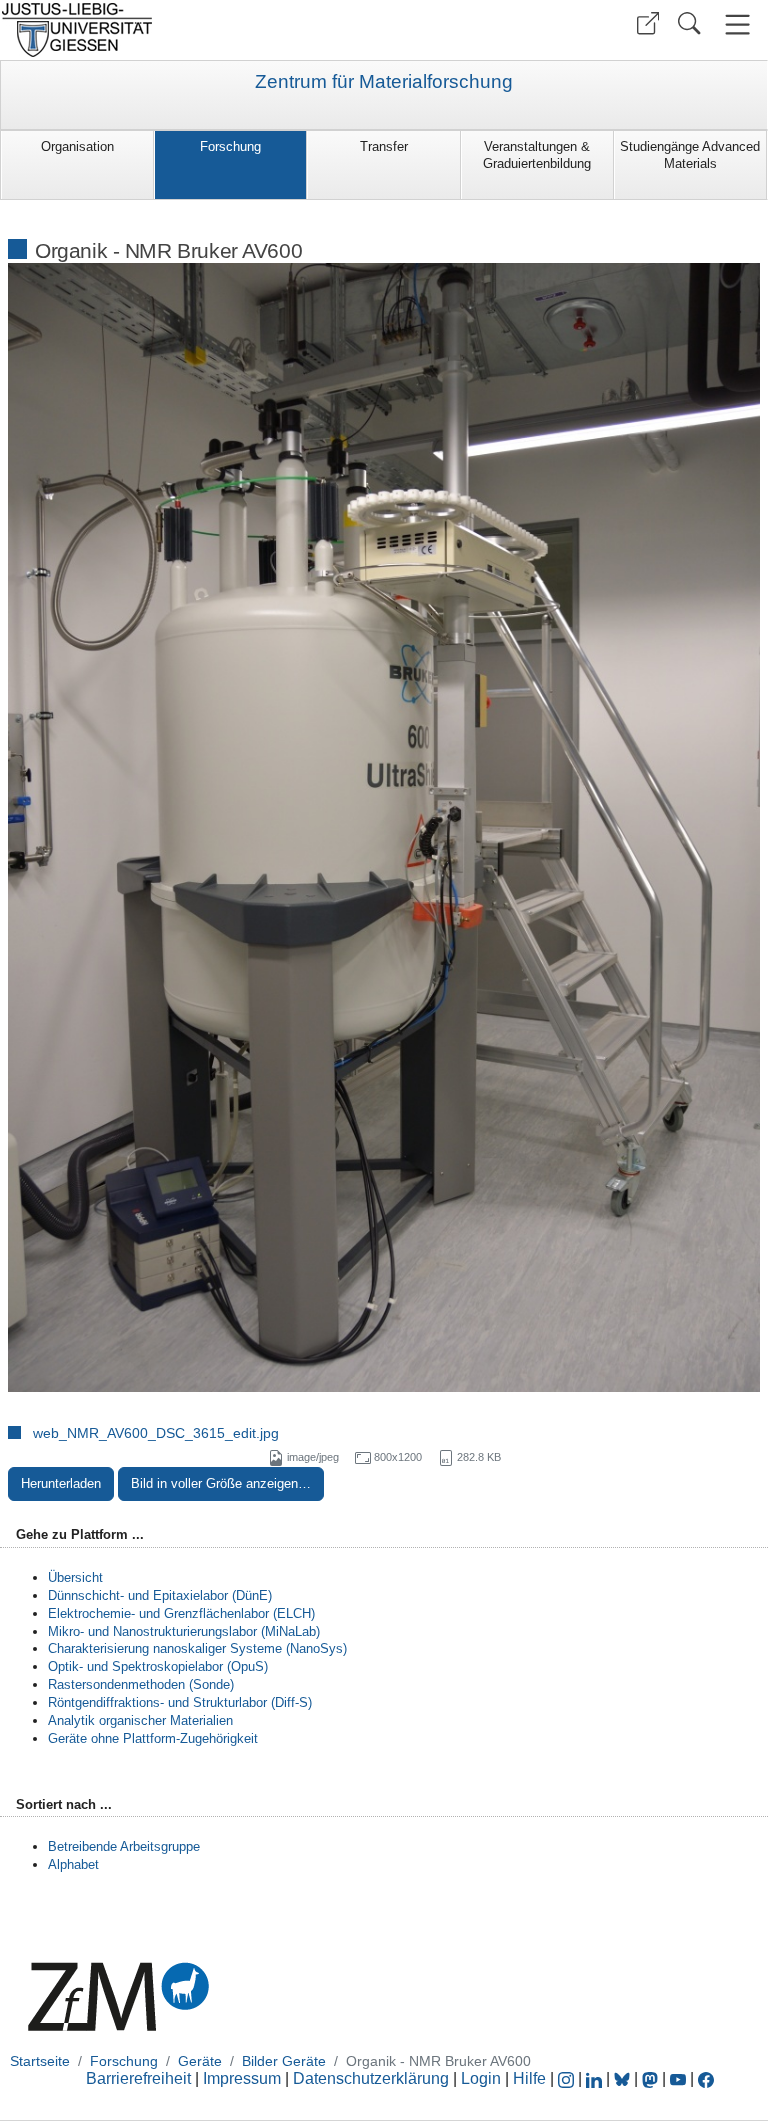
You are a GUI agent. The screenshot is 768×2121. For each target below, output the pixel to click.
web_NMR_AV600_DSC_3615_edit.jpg (156, 1433)
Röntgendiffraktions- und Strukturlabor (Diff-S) (180, 1702)
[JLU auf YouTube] (678, 2078)
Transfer (384, 146)
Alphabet (73, 1864)
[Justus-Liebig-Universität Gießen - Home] (189, 30)
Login (483, 2078)
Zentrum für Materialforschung (384, 82)
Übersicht (75, 1577)
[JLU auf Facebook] (706, 2078)
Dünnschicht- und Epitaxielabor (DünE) (160, 1595)
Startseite (40, 2061)
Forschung (230, 146)
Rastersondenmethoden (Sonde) (141, 1684)
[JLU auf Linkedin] (596, 2078)
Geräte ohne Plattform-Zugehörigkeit (153, 1738)
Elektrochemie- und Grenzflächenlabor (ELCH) (181, 1613)
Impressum (242, 2078)
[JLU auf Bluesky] (624, 2078)
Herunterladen (61, 1483)
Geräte (200, 2061)
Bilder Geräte (284, 2061)
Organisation (77, 146)
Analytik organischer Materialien (140, 1720)
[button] (648, 23)
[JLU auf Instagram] (568, 2078)
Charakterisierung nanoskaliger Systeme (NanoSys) (197, 1648)
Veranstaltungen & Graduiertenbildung (537, 155)
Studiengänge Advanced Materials (690, 155)
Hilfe (529, 2078)
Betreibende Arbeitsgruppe (124, 1846)
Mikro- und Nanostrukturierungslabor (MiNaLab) (184, 1631)
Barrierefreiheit (138, 2078)
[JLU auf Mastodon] (652, 2078)
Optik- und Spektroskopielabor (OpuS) (158, 1666)
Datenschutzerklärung (371, 2078)
